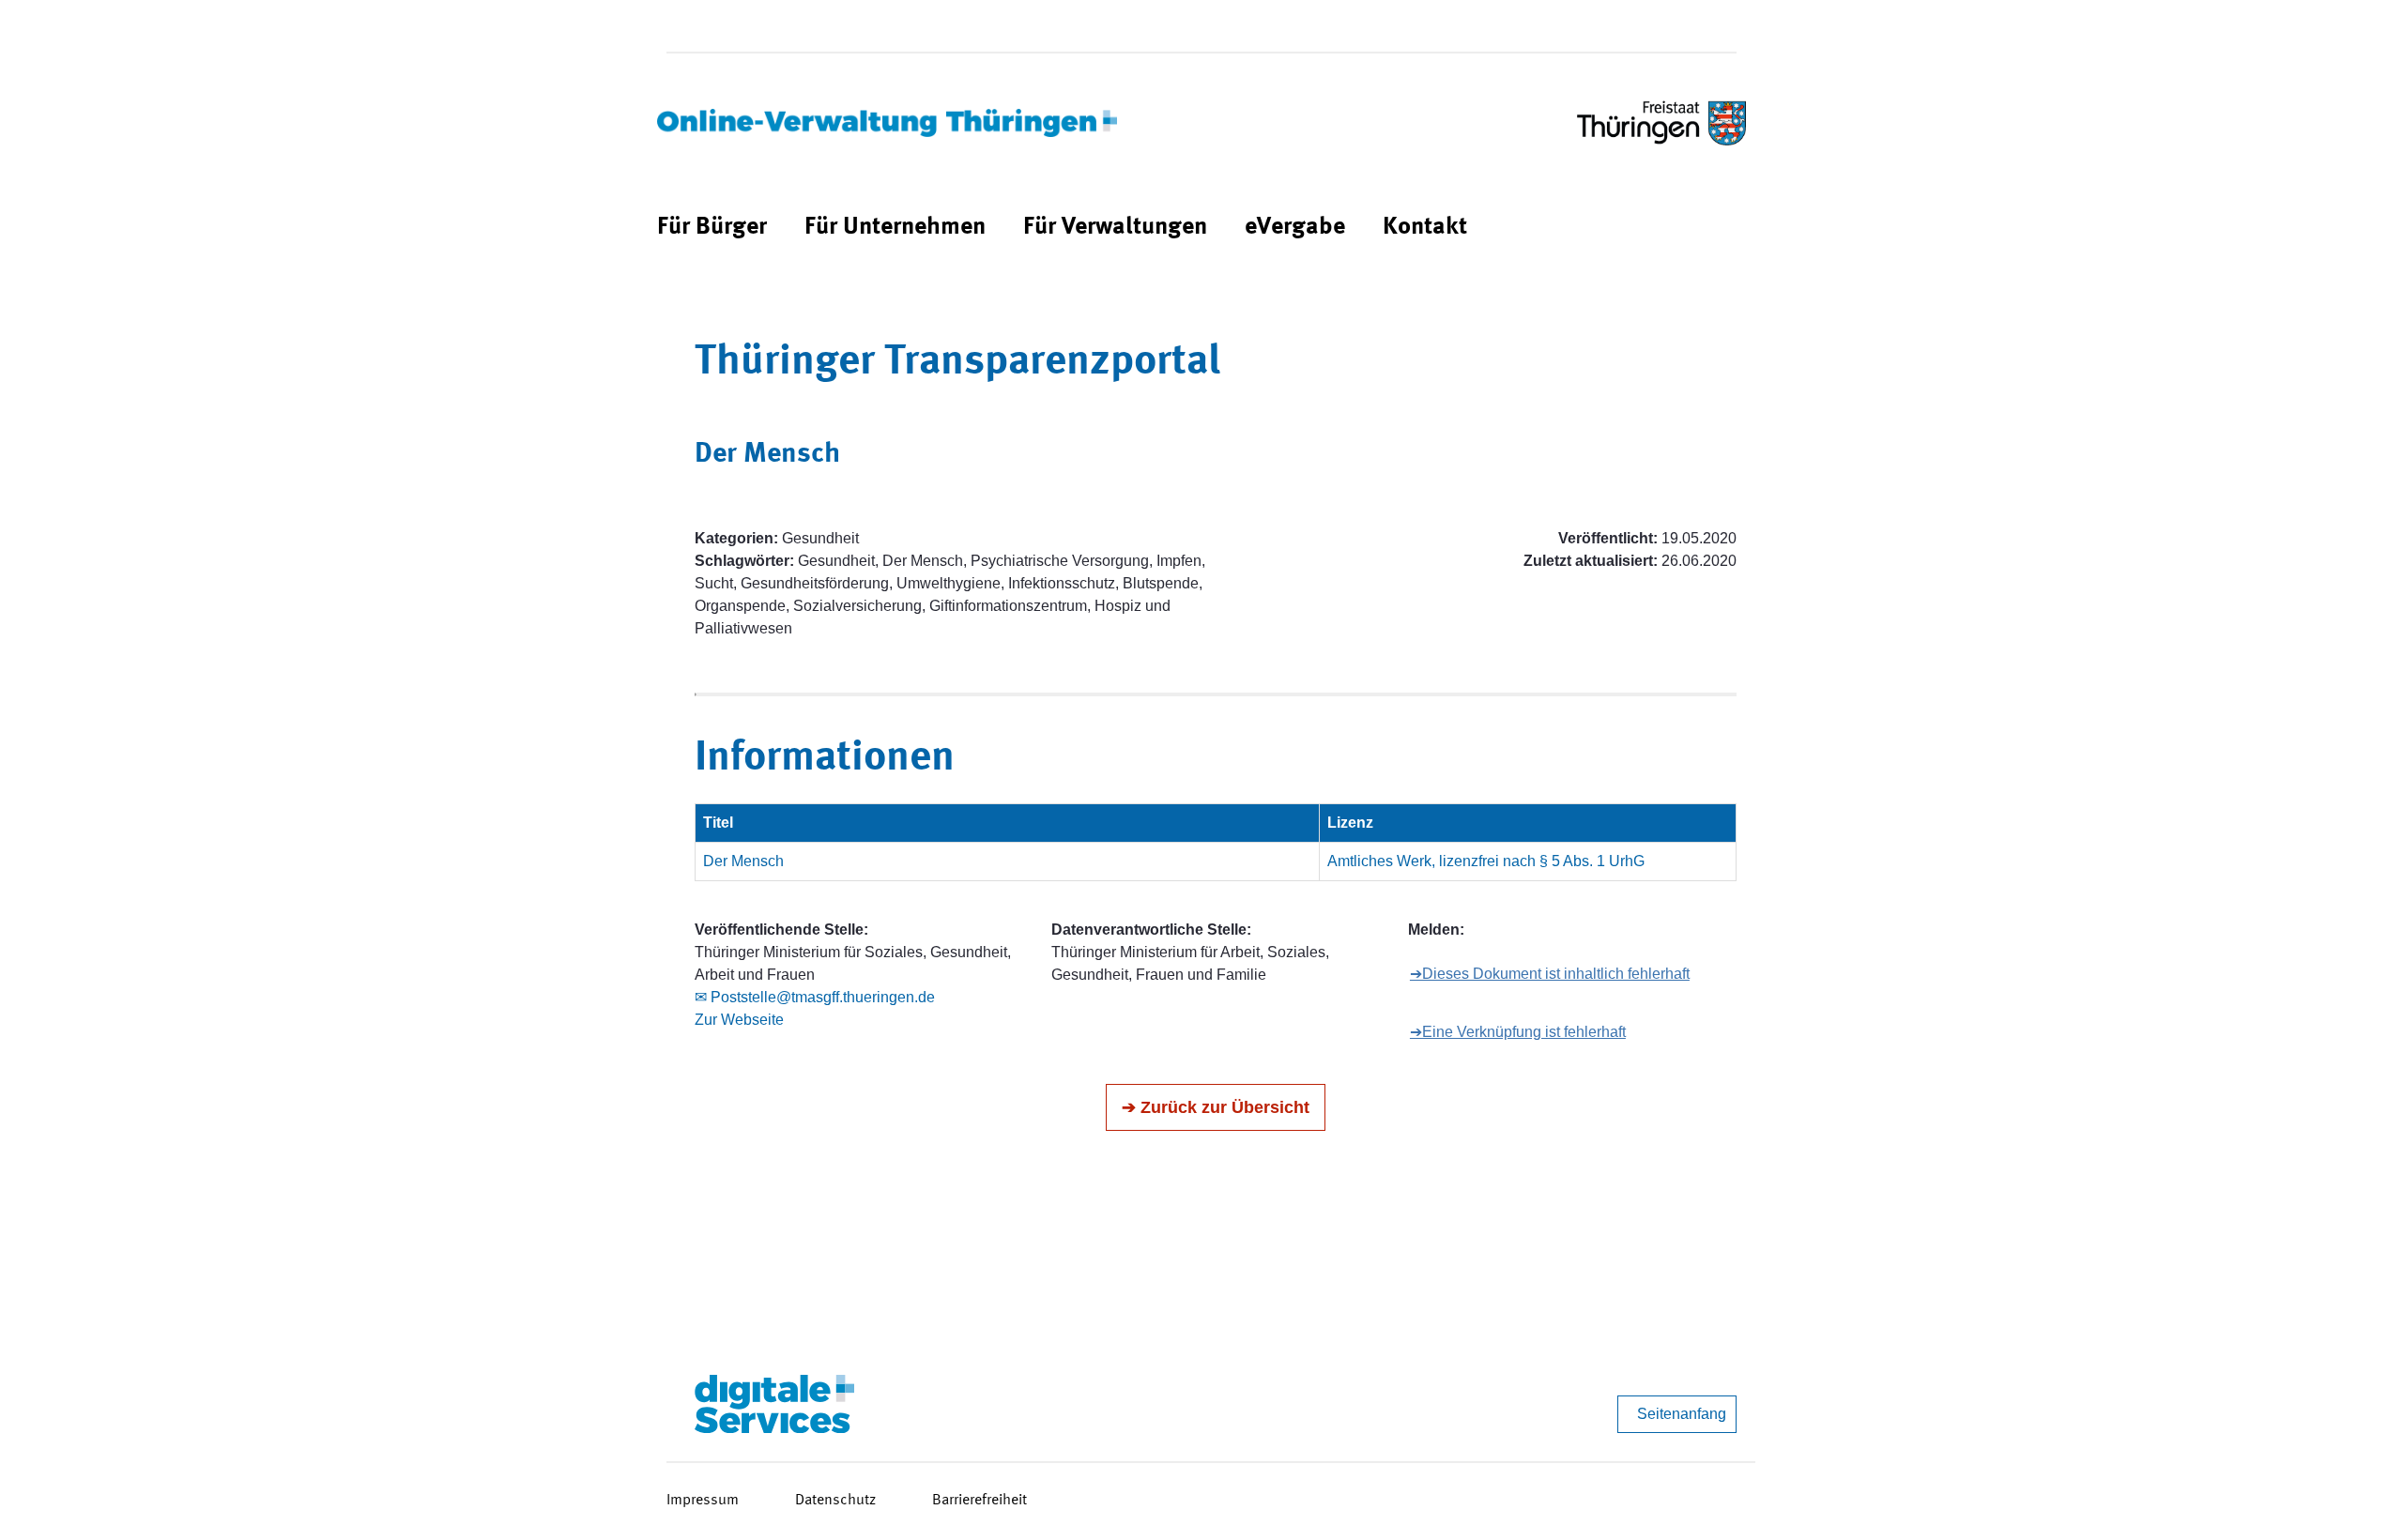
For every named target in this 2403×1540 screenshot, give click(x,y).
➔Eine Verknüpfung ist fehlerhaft (1518, 1032)
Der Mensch (743, 861)
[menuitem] (712, 228)
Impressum (703, 1501)
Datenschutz (835, 1501)
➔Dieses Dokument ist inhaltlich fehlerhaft (1550, 974)
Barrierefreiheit (980, 1501)
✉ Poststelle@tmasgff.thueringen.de (815, 997)
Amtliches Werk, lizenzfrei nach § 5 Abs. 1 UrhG (1486, 861)
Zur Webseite (739, 1020)
